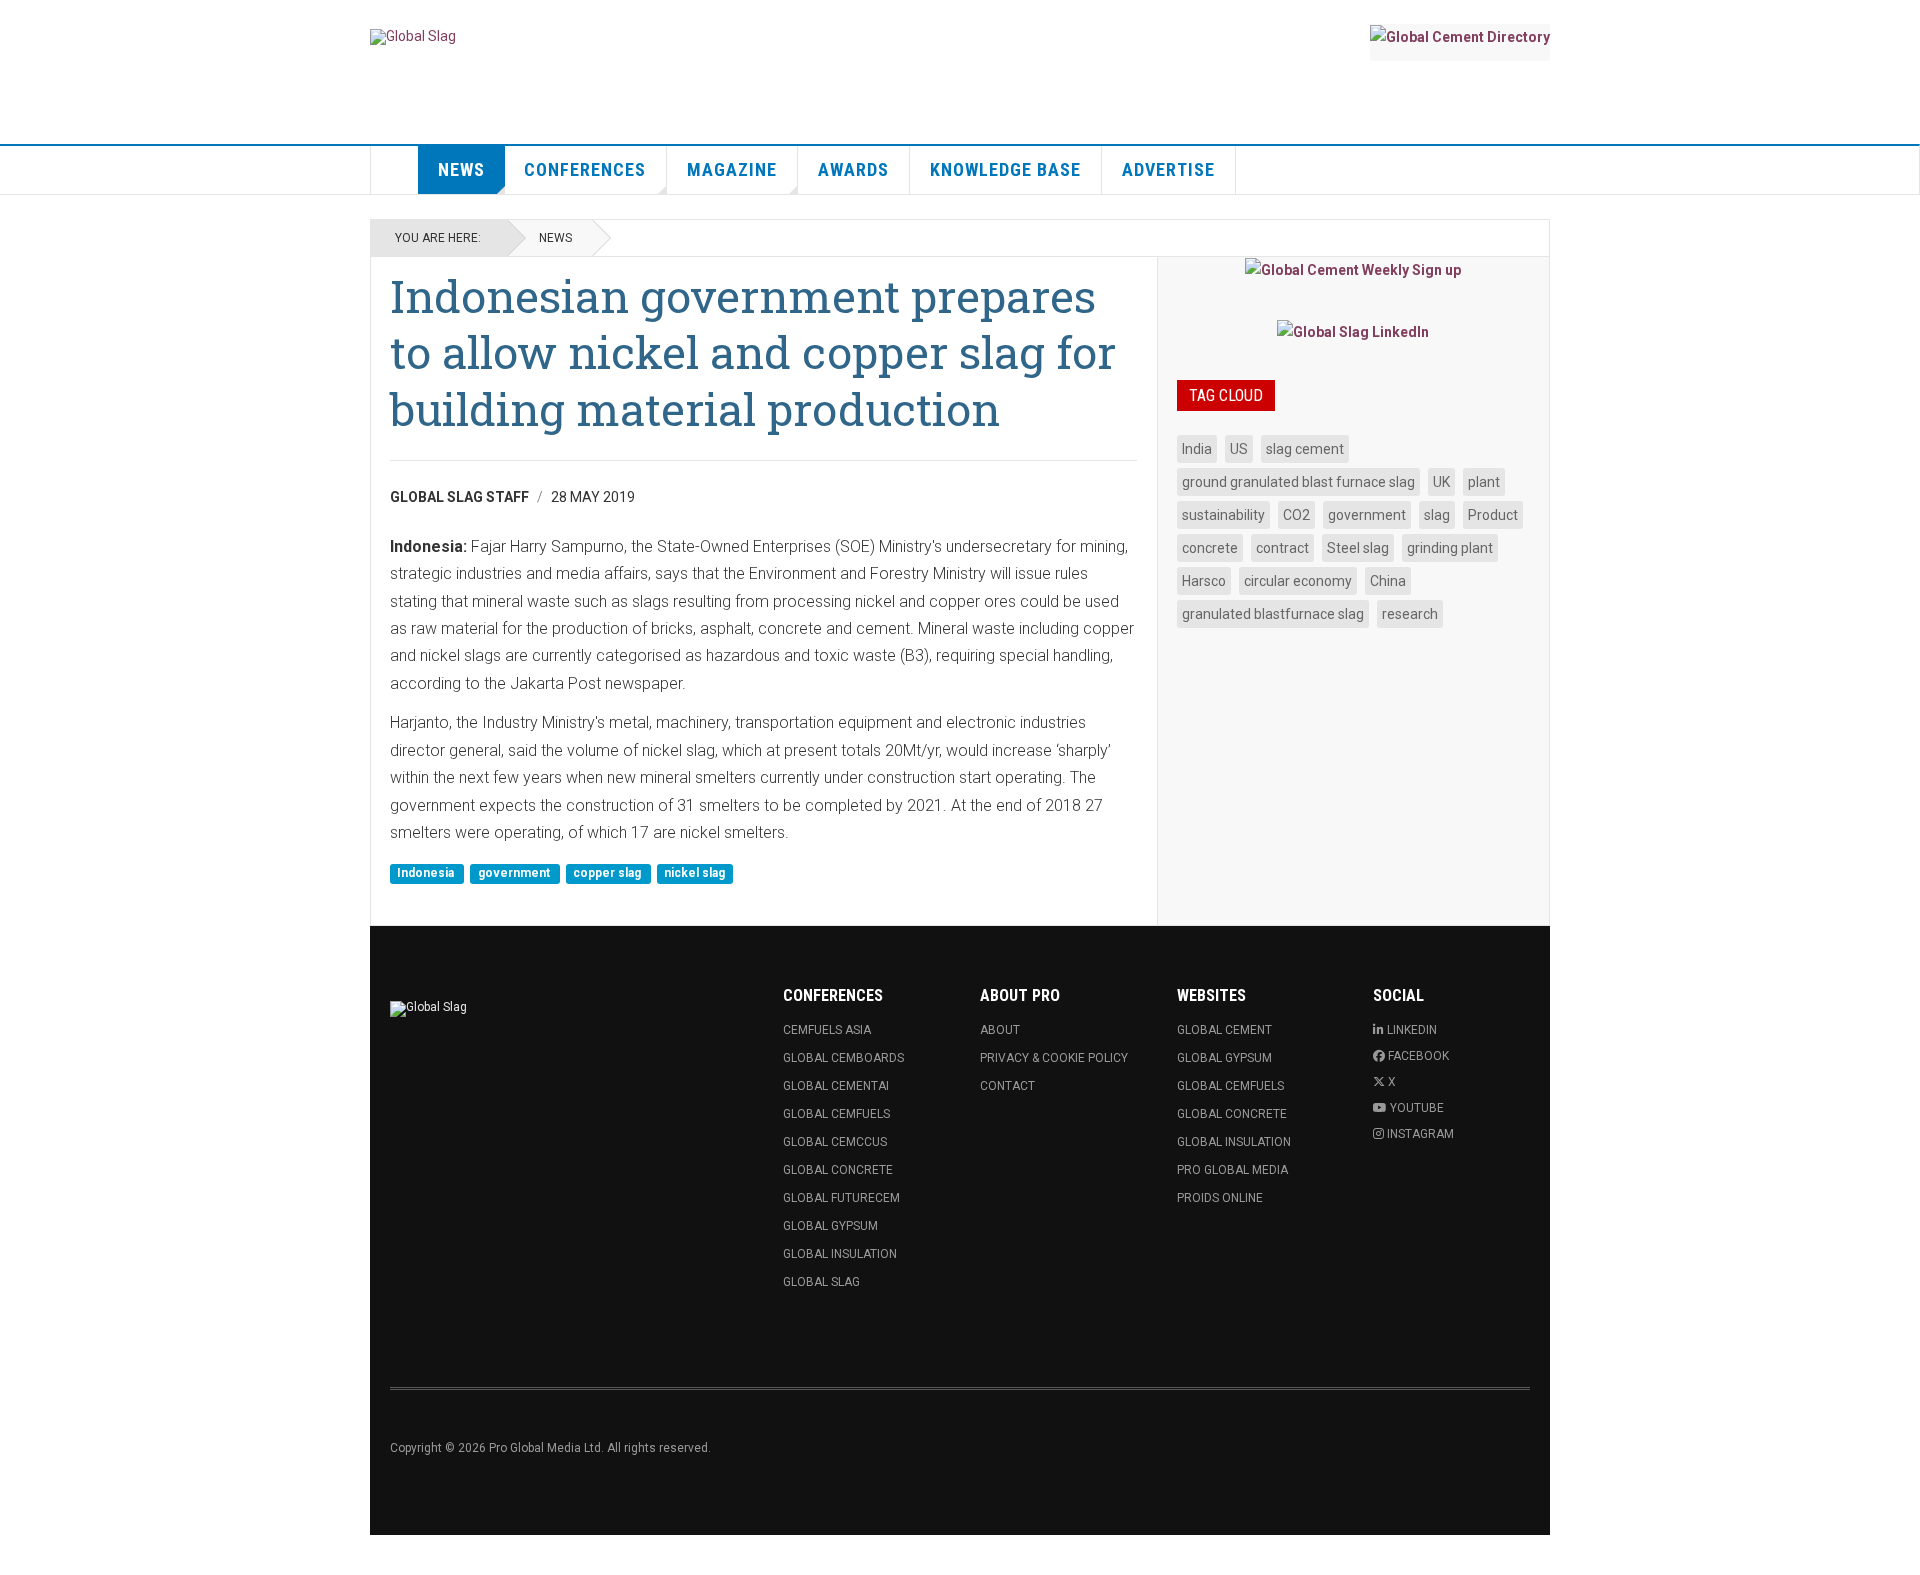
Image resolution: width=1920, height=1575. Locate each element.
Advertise (1168, 169)
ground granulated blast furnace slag (1298, 482)
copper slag (608, 873)
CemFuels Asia (827, 1030)
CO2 (1296, 515)
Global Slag (821, 1282)
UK (1441, 482)
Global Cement (1224, 1030)
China (1388, 581)
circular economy (1298, 581)
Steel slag (1358, 548)
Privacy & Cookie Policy (1054, 1058)
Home (395, 170)
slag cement (1305, 449)
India (1197, 449)
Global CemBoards (843, 1058)
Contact (1007, 1086)
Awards (853, 169)
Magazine (732, 169)
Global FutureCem (841, 1198)
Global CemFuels (836, 1114)
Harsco (1204, 581)
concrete (1210, 548)
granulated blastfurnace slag (1273, 614)
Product (1493, 515)
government (515, 873)
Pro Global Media (1232, 1170)
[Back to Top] (19, 1555)
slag (1437, 515)
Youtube (1417, 1108)
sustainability (1223, 515)
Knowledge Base (1005, 169)
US (1239, 449)
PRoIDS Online (1220, 1198)
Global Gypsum (830, 1226)
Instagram (1420, 1134)
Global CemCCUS (835, 1142)
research (1410, 614)
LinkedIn (1412, 1030)
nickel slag (694, 873)
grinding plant (1450, 548)
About (1000, 1030)
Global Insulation (840, 1254)
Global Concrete (838, 1170)
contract (1282, 548)
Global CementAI (836, 1086)
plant (1484, 482)
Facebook (1418, 1056)
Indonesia (427, 873)
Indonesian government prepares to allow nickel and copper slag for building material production (753, 352)
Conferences (585, 169)
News (461, 169)
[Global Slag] (413, 37)
